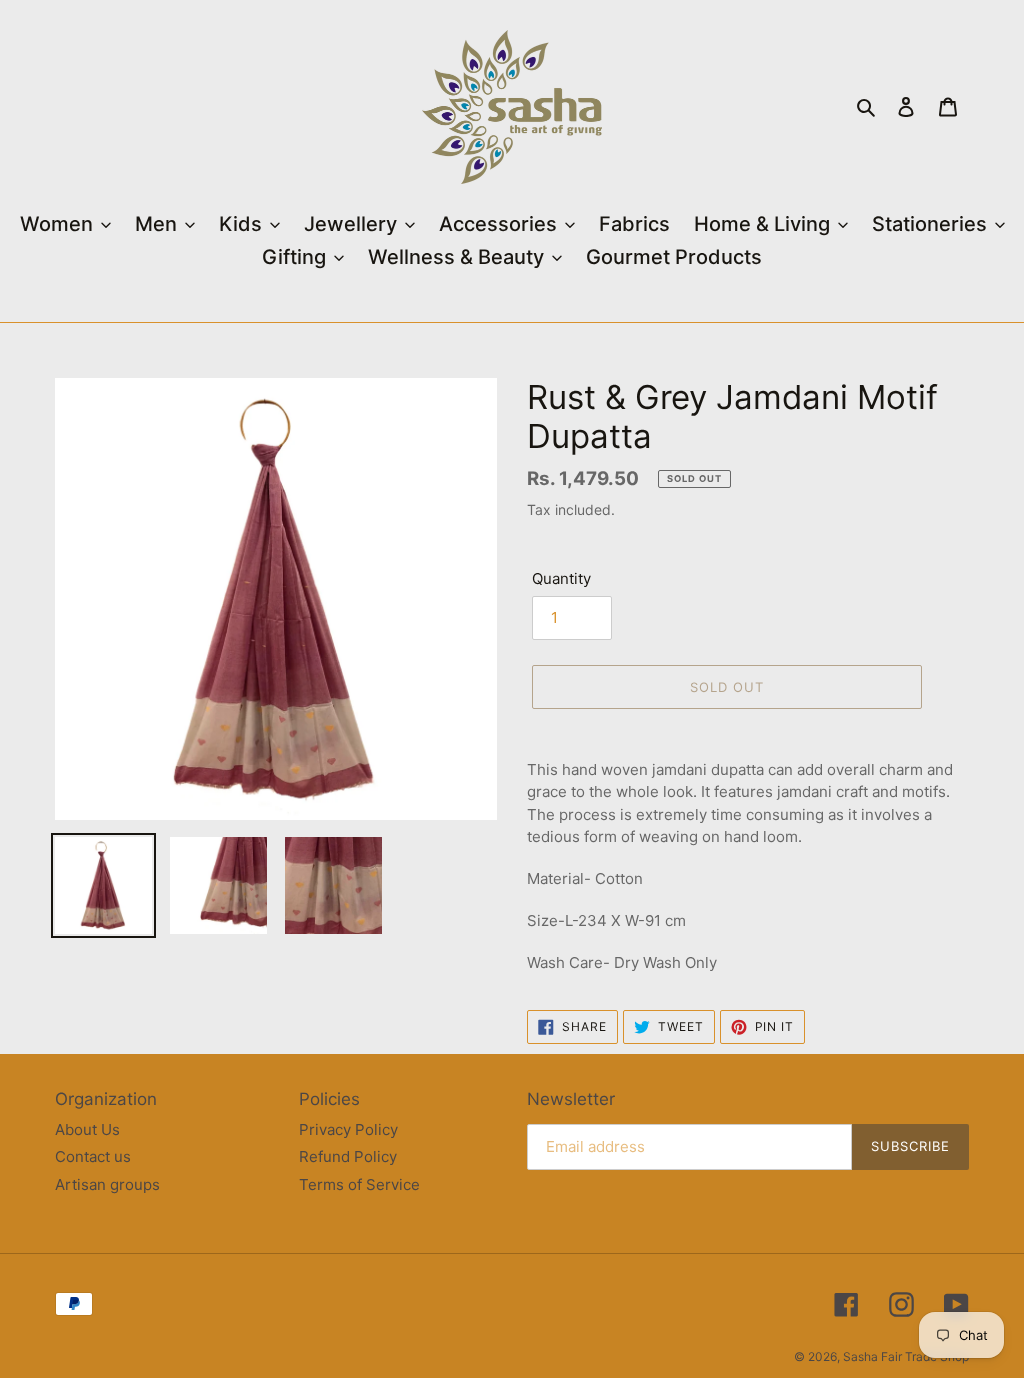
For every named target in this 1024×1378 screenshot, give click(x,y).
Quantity (561, 578)
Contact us (93, 1156)
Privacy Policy (348, 1129)
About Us (87, 1129)
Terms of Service (359, 1184)
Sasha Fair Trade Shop (906, 1356)
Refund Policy (348, 1156)
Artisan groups (107, 1184)
